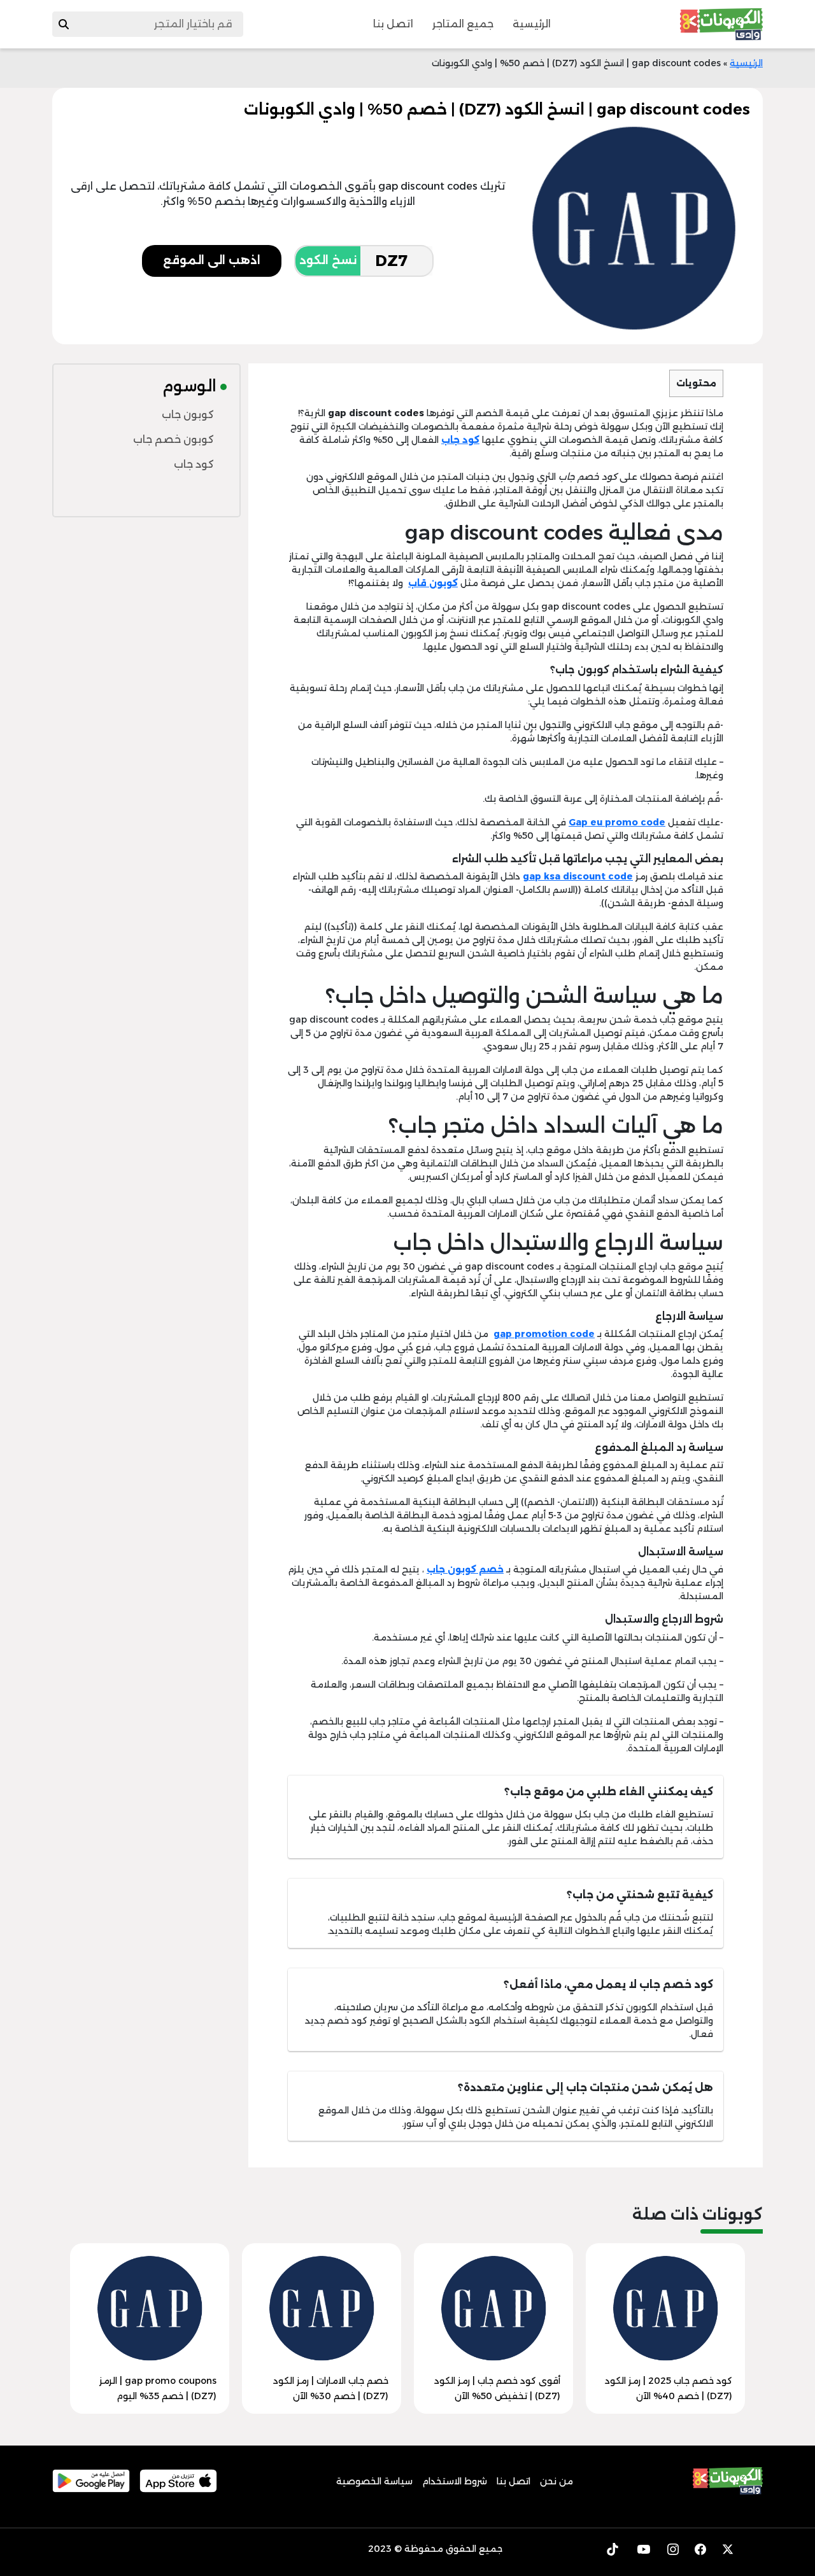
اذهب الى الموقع (212, 260)
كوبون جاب (188, 415)
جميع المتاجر (463, 24)
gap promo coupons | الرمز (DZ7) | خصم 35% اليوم (158, 2388)
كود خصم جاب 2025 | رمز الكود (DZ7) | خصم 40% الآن (669, 2388)
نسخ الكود (328, 260)
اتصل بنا (393, 24)
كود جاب (460, 440)
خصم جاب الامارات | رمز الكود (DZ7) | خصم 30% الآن (331, 2388)
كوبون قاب (433, 583)
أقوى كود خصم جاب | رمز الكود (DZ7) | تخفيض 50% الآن (497, 2388)
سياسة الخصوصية (374, 2481)
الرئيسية (532, 24)
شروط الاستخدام (455, 2481)
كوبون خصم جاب (174, 439)
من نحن (556, 2481)
